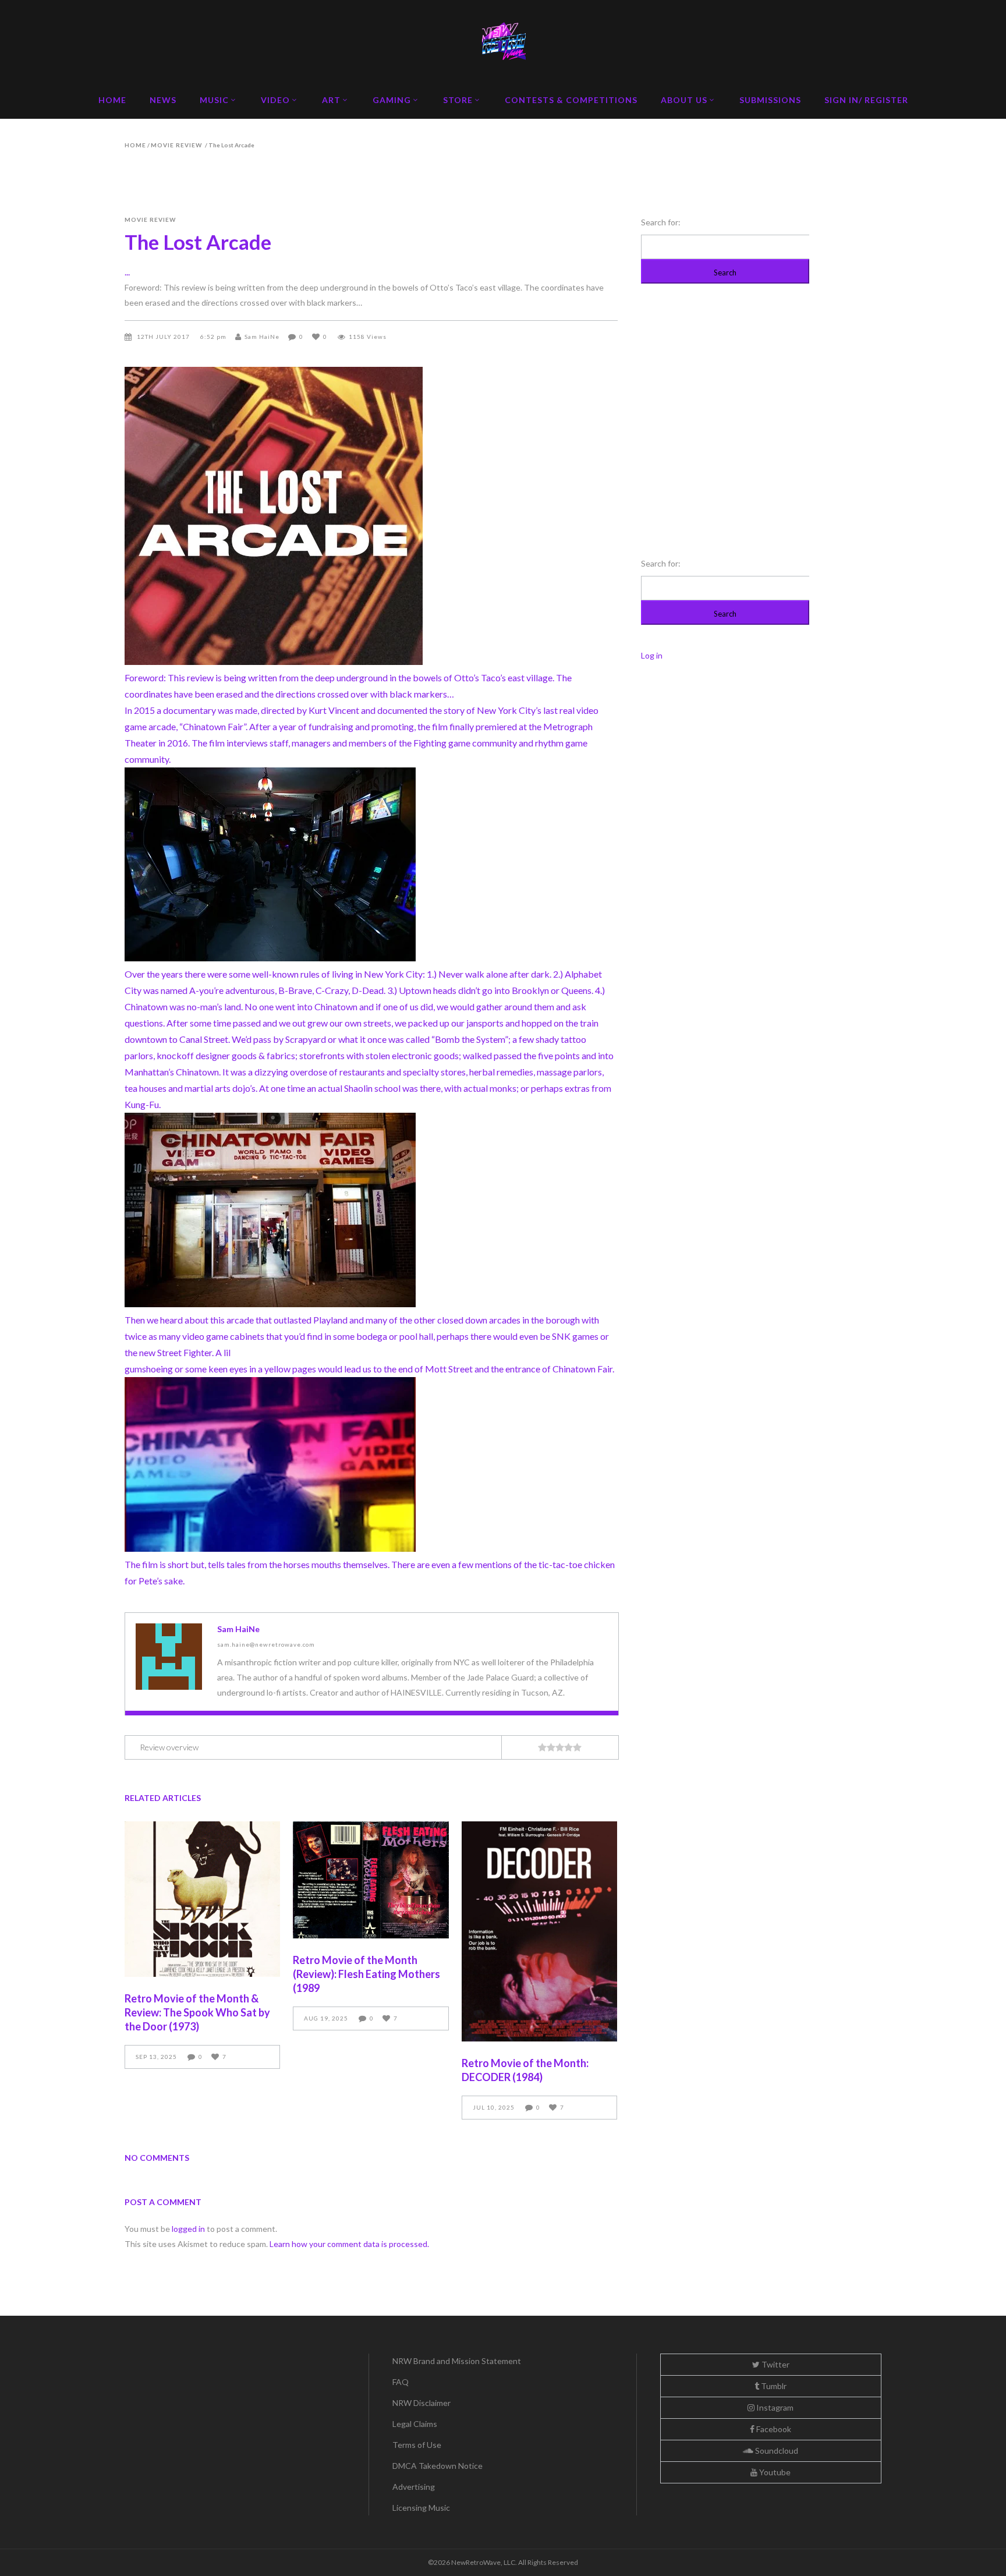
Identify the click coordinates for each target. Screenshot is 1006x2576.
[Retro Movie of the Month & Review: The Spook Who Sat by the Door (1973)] (202, 1899)
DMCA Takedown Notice (438, 2466)
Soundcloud (776, 2451)
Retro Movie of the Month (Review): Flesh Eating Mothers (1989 (366, 1974)
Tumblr (773, 2386)
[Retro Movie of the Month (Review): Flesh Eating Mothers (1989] (371, 1880)
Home (135, 145)
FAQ (401, 2382)
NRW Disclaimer (421, 2403)
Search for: (661, 222)
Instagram (774, 2407)
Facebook (773, 2429)
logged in (188, 2229)
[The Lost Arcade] (169, 1657)
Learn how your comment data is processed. (349, 2244)
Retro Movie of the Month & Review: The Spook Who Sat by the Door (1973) (197, 2012)
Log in (652, 655)
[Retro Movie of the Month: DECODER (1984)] (539, 1931)
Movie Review (176, 145)
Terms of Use (417, 2445)
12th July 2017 (164, 337)
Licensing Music (421, 2508)
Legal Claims (415, 2424)
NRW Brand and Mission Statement (457, 2361)
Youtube (774, 2472)
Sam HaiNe (262, 337)
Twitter (775, 2364)
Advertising (414, 2487)
